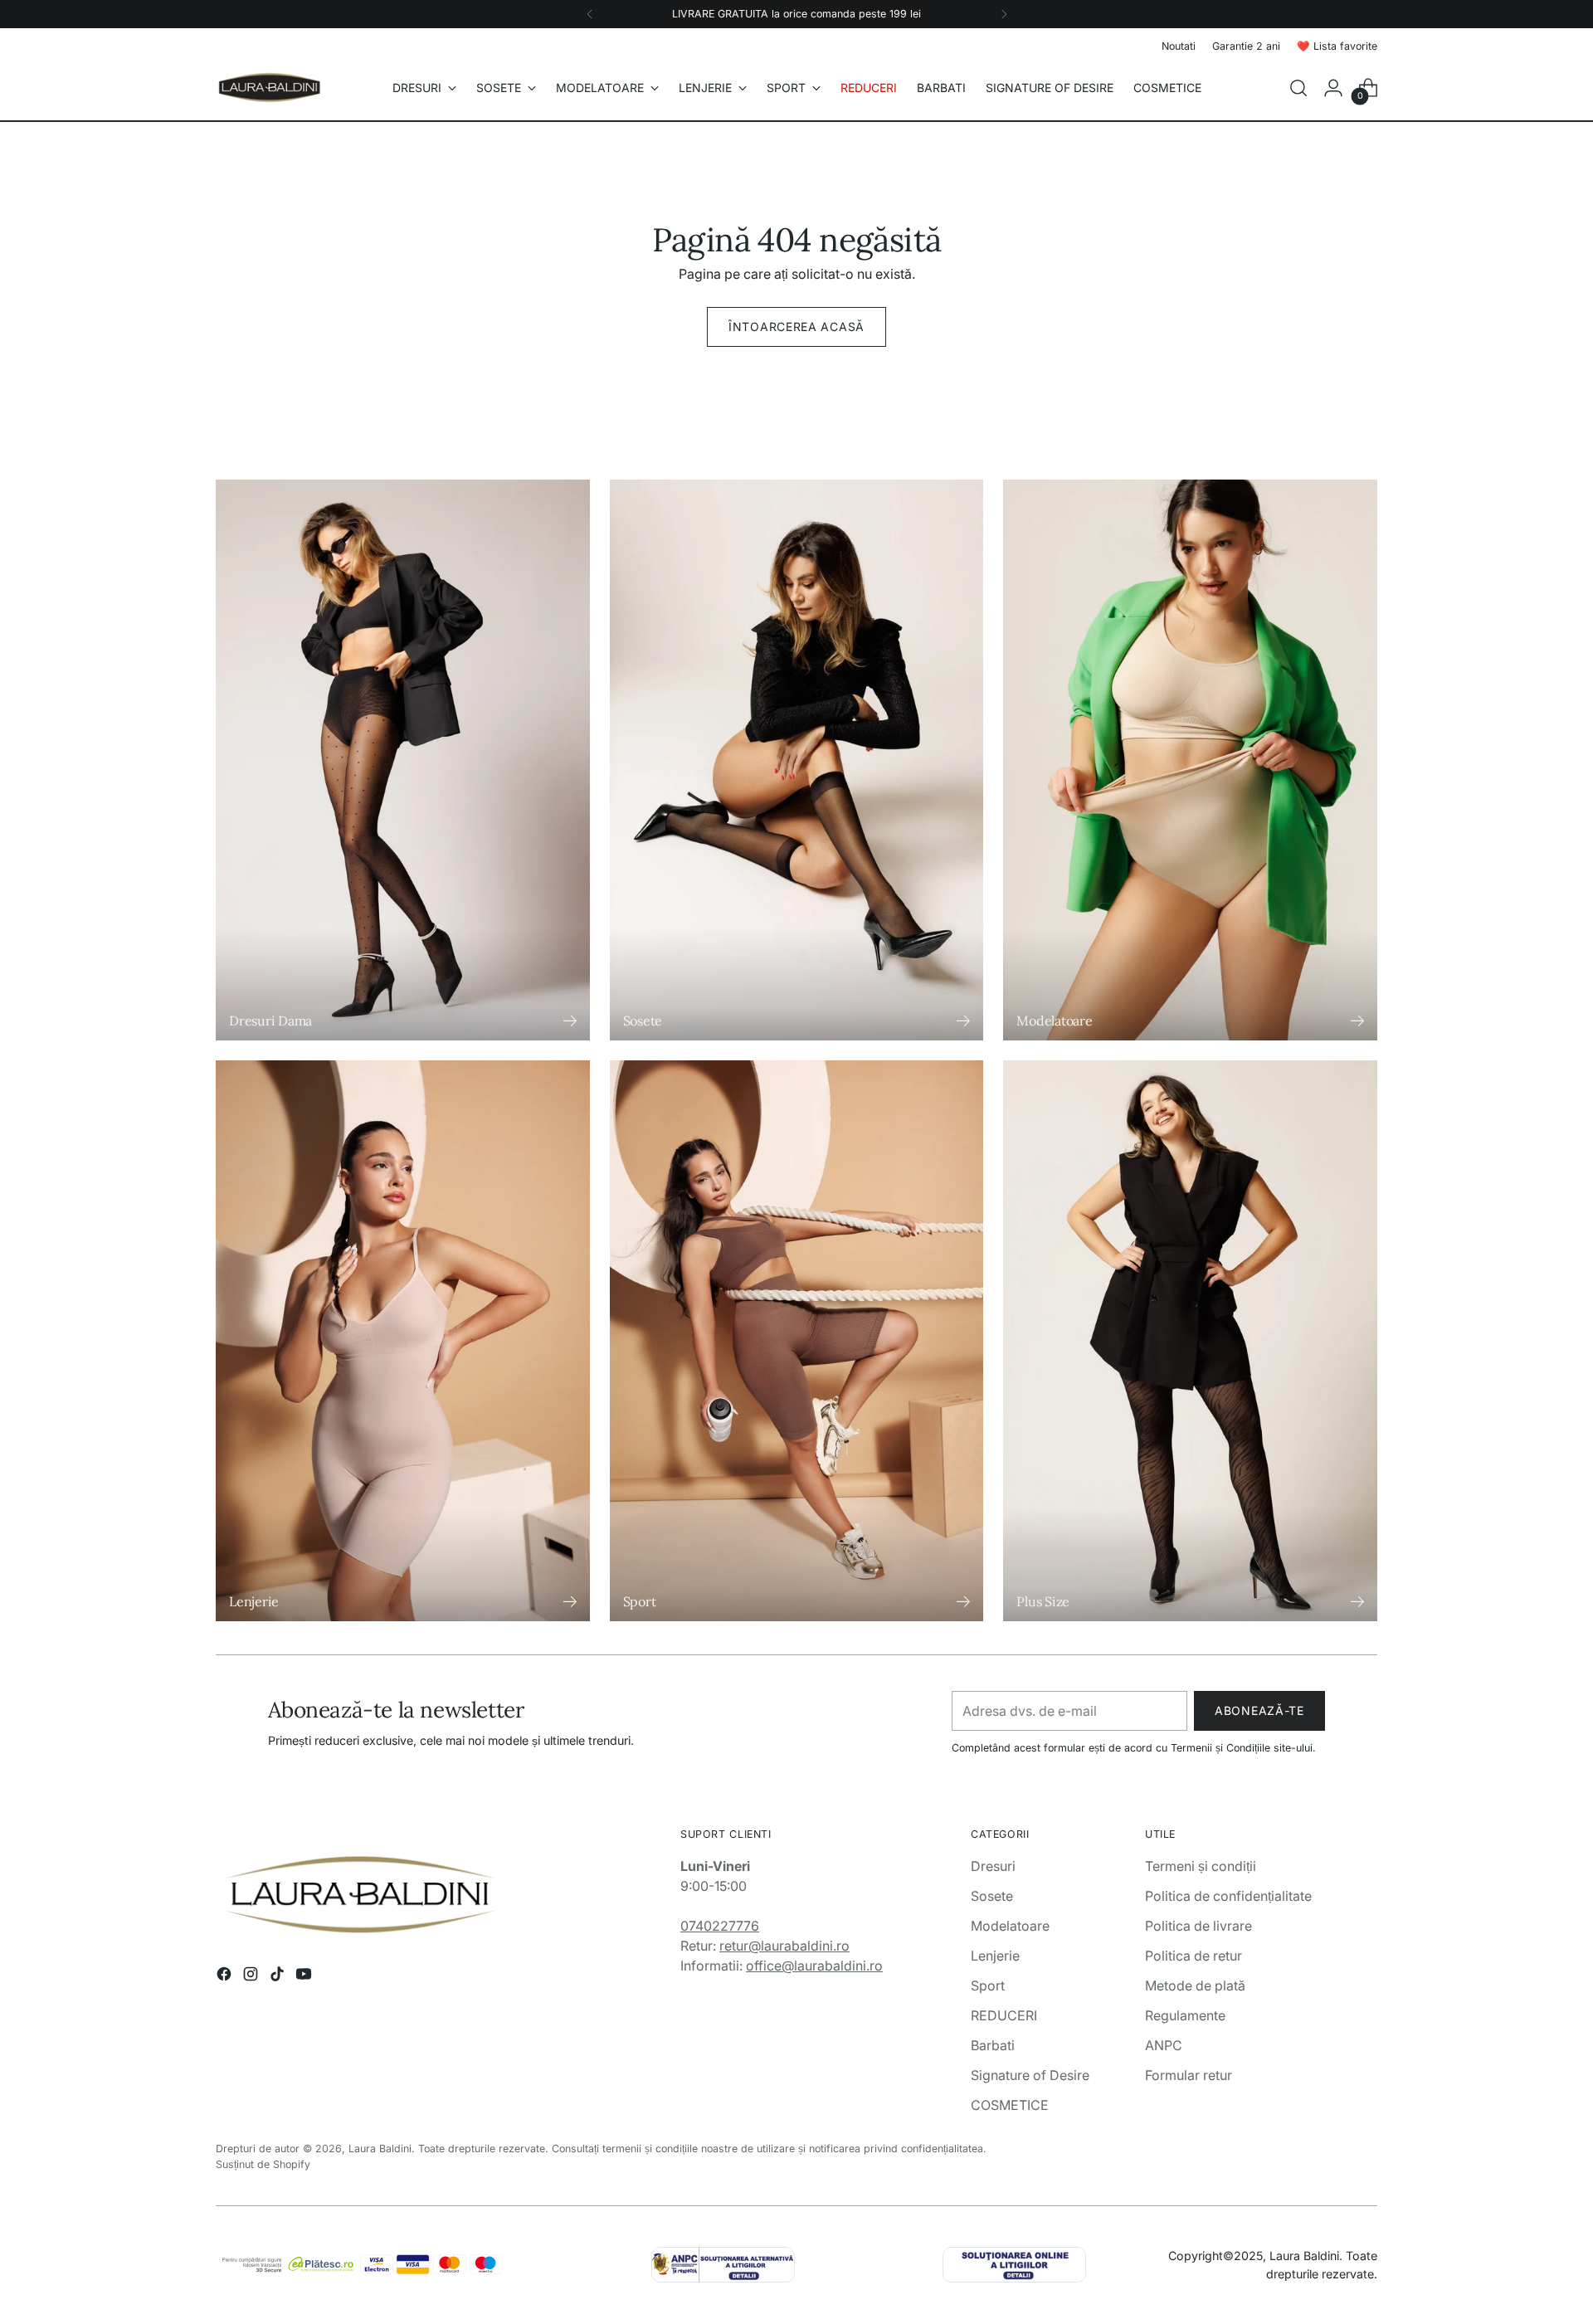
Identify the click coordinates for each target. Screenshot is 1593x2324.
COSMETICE (1010, 2105)
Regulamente (1185, 2015)
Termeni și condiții (1201, 1866)
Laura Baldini (380, 2149)
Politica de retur (1194, 1956)
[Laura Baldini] (270, 88)
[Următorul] (1004, 14)
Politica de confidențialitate (1228, 1896)
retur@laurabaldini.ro (784, 1946)
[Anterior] (590, 14)
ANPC (1164, 2045)
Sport (988, 1985)
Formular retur (1189, 2075)
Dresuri (993, 1866)
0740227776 (720, 1926)
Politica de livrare (1198, 1926)
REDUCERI (1004, 2015)
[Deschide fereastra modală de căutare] (1298, 88)
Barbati (993, 2045)
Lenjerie (995, 1956)
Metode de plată (1195, 1985)
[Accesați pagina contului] (1333, 88)
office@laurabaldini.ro (814, 1966)
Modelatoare (1010, 1926)
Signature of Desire (1030, 2075)
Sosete (992, 1896)
